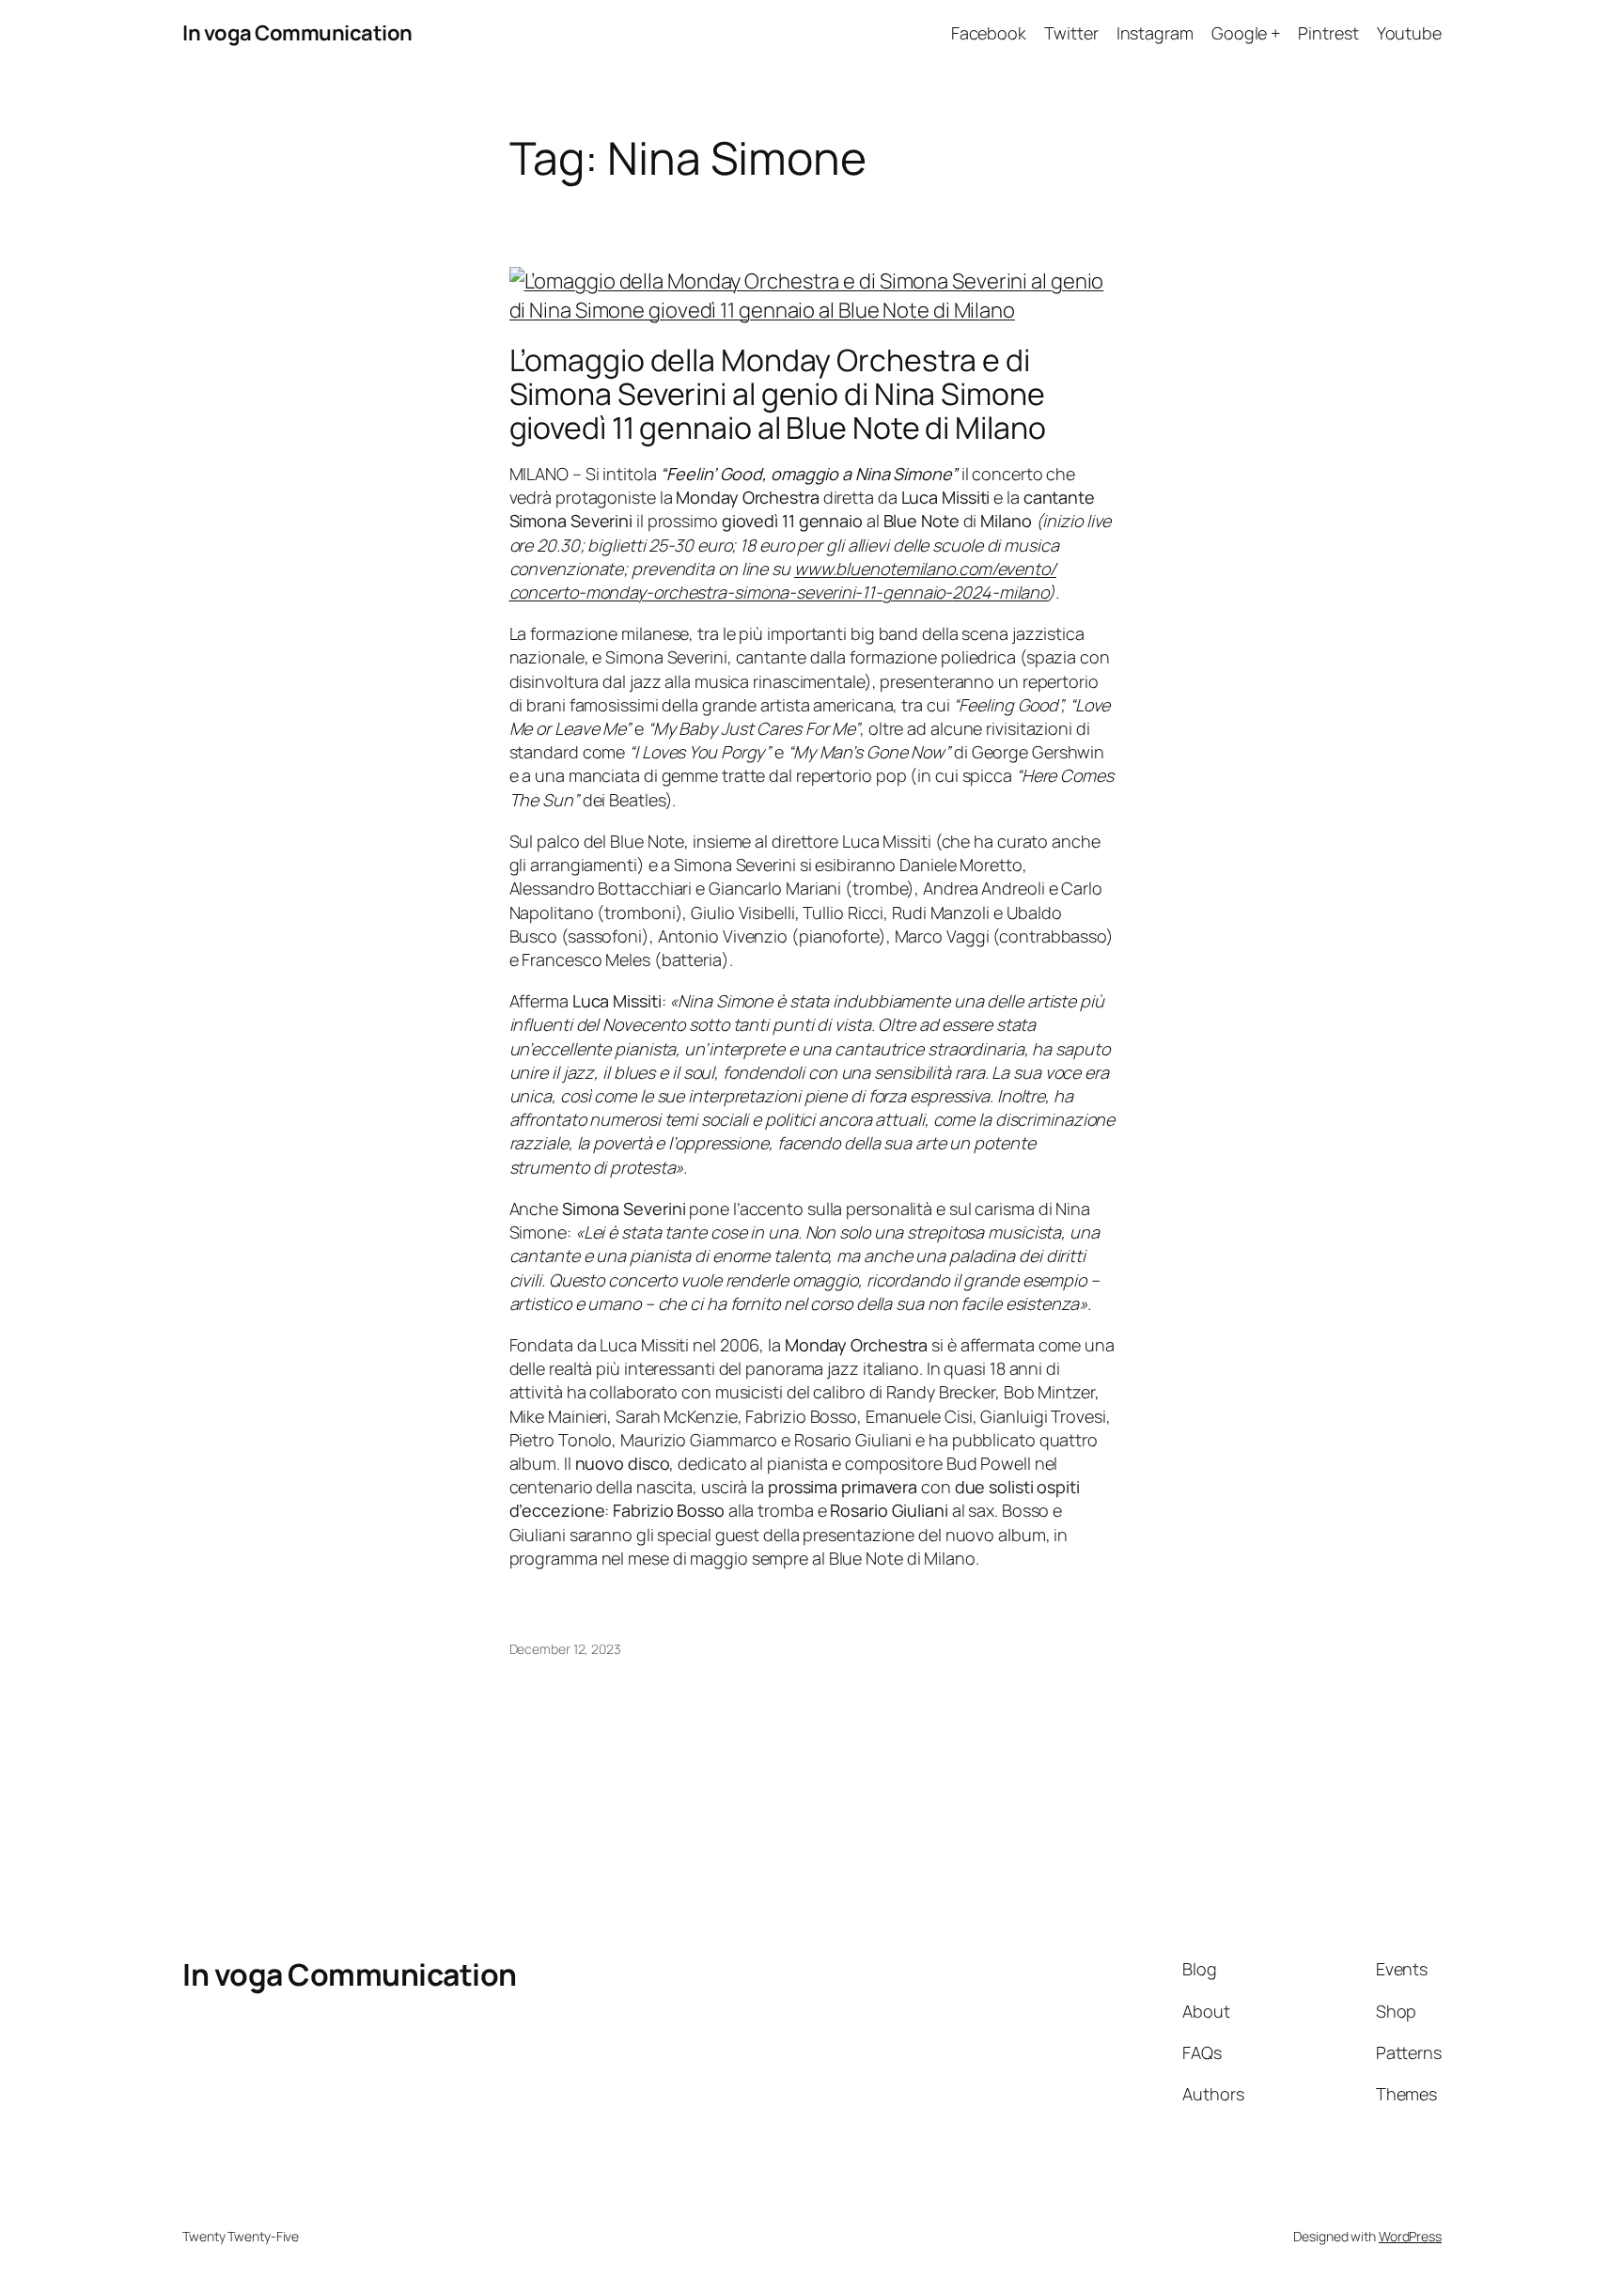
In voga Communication (297, 33)
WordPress (1410, 2236)
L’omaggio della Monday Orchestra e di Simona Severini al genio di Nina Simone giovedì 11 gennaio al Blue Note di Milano (778, 394)
